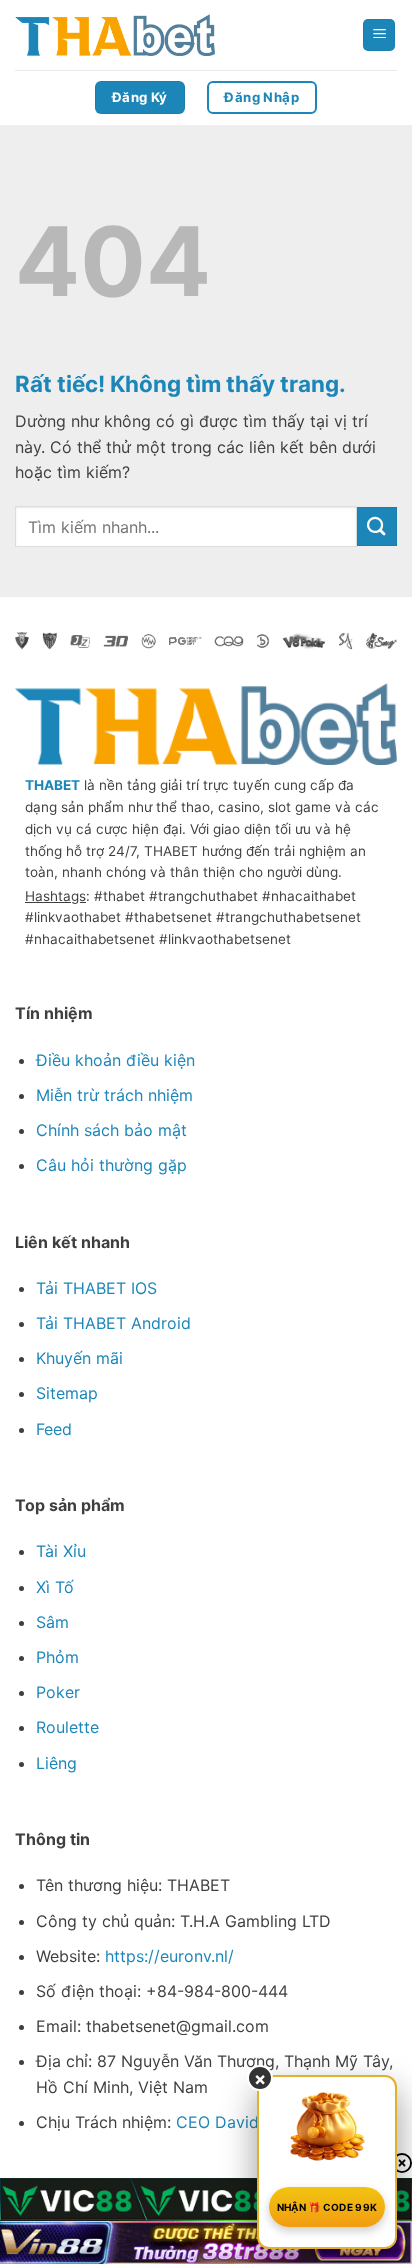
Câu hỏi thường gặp (111, 1165)
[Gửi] (377, 526)
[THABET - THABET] (115, 35)
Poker (58, 1692)
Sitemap (67, 1393)
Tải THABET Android (113, 1323)
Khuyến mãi (79, 1358)
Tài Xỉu (61, 1551)
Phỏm (57, 1657)
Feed (54, 1429)
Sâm (52, 1622)
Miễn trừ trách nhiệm (114, 1095)
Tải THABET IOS (96, 1288)
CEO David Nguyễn (249, 2122)
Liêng (56, 1763)
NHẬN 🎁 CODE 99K (327, 2207)
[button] (379, 35)
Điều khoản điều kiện (115, 1060)
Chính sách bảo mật (111, 1130)
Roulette (67, 1727)
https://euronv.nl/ (169, 1956)
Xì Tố (55, 1587)
